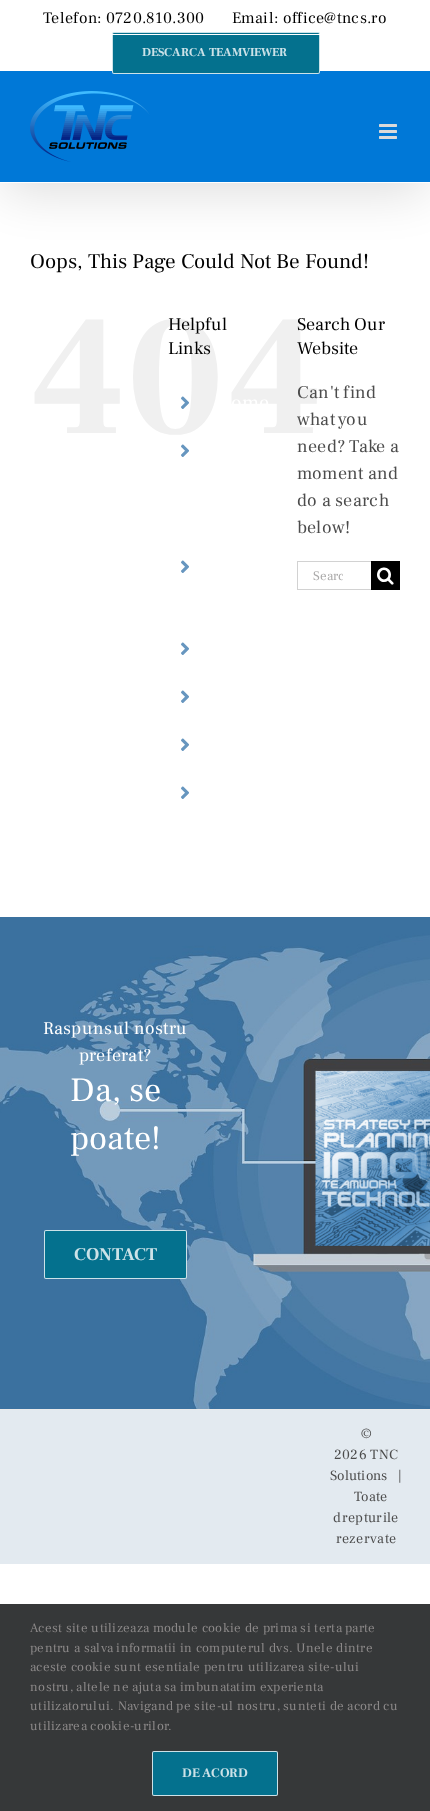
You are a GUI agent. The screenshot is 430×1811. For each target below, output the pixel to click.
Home (242, 403)
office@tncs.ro (335, 18)
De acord (215, 1773)
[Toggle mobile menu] (389, 131)
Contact (250, 793)
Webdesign (265, 697)
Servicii (250, 649)
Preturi (247, 745)
